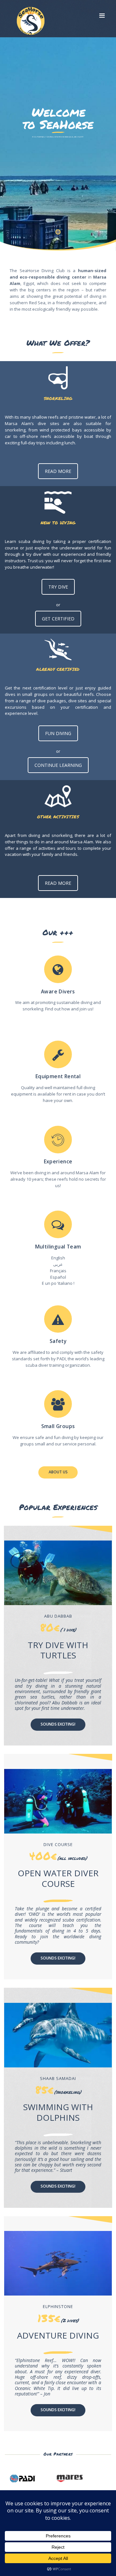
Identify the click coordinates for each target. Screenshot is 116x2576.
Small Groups (58, 1426)
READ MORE (58, 471)
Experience (58, 1162)
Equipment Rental (58, 1076)
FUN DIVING (58, 733)
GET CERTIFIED (58, 619)
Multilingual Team (58, 1247)
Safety (58, 1341)
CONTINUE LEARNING (58, 765)
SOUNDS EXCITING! (58, 1724)
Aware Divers (58, 992)
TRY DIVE (58, 587)
